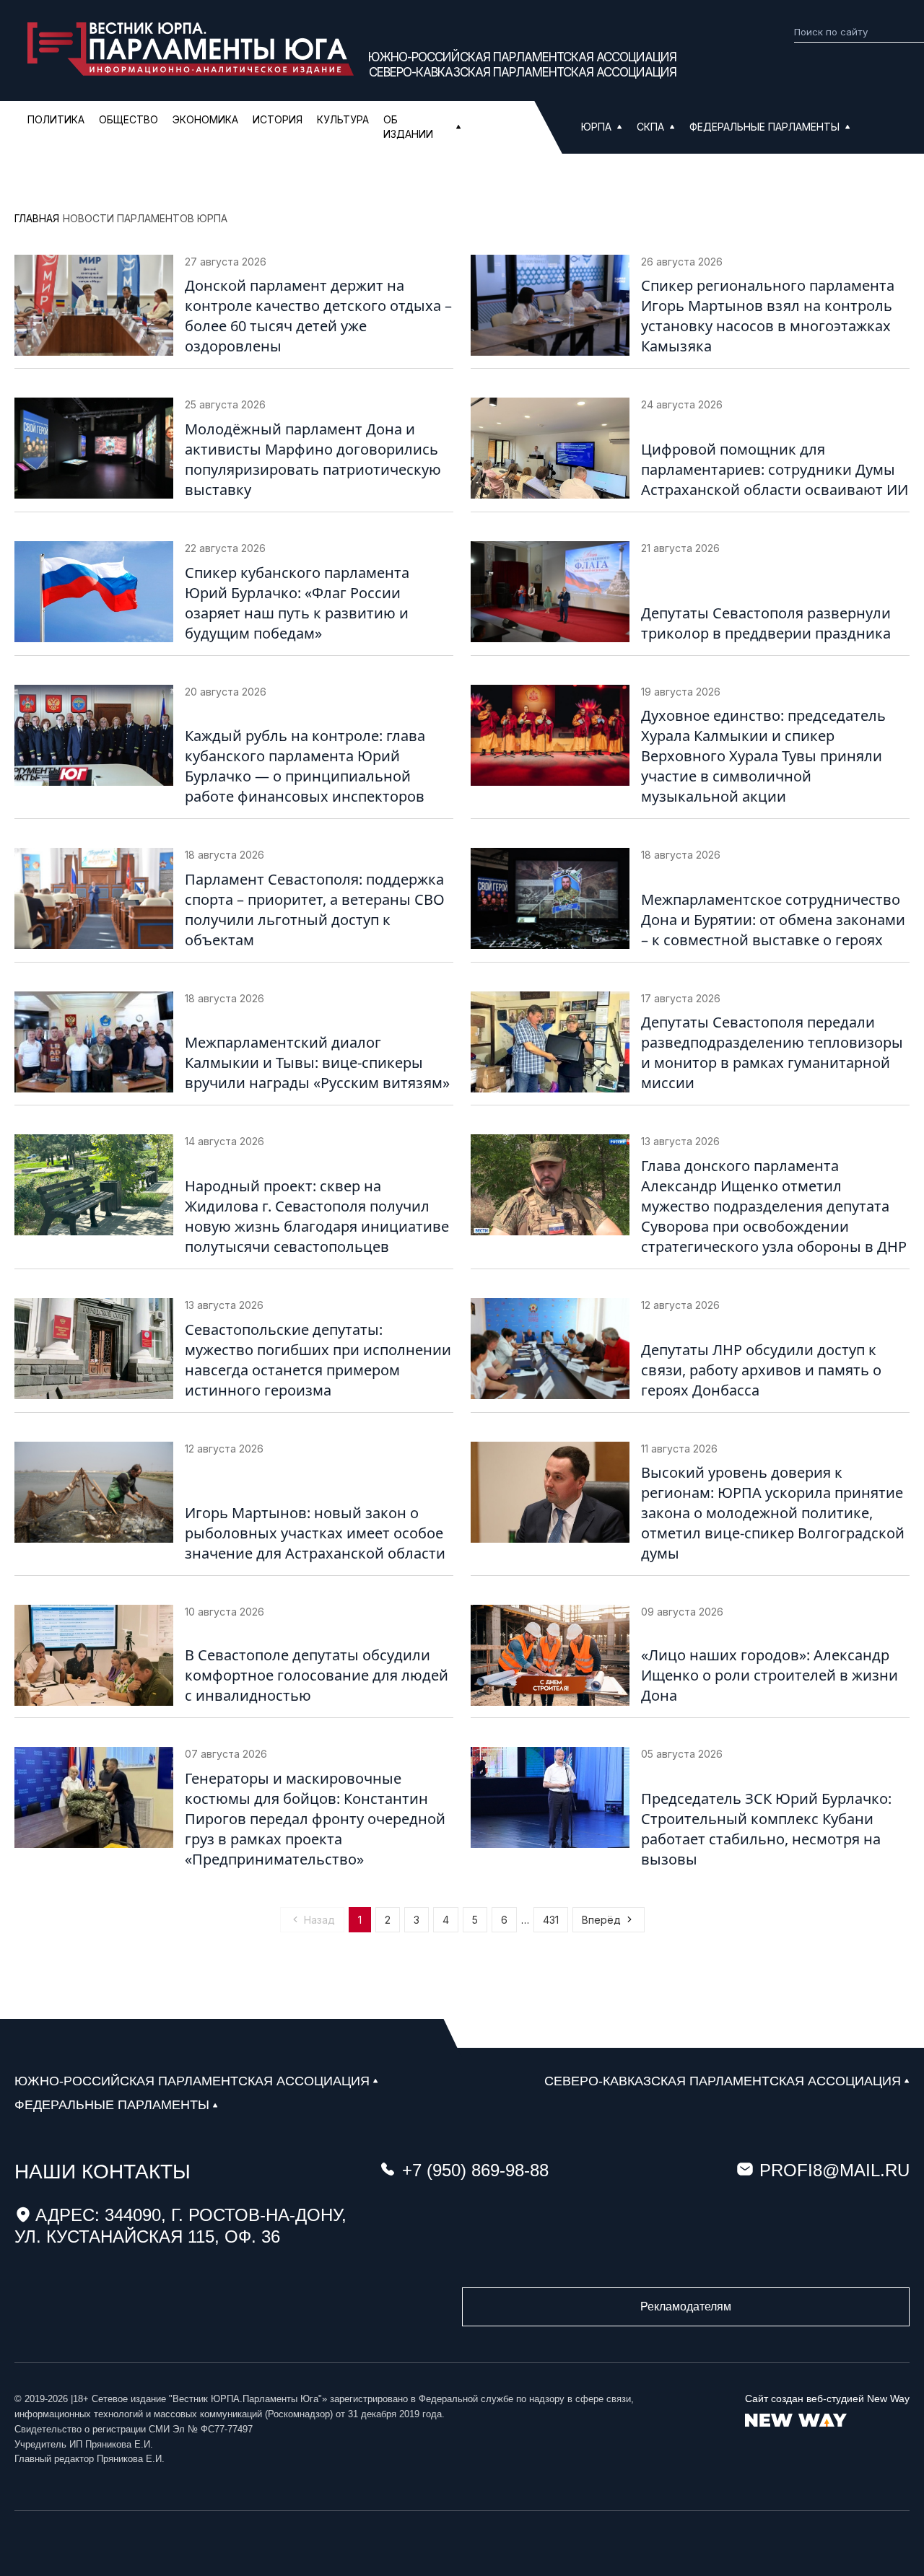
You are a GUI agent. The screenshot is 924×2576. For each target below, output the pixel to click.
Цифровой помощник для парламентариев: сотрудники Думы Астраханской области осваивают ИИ (775, 469)
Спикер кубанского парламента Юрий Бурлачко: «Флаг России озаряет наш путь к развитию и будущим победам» (297, 603)
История (278, 119)
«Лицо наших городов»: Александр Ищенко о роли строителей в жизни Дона (770, 1675)
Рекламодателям (686, 2306)
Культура (343, 119)
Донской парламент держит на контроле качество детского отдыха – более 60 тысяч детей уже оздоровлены (318, 316)
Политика (56, 119)
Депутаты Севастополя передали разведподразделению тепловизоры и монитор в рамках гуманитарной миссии (772, 1052)
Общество (128, 119)
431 (551, 1920)
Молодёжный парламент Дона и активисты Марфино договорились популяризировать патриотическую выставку (313, 459)
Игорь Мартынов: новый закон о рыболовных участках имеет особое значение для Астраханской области (315, 1533)
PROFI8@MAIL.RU (834, 2170)
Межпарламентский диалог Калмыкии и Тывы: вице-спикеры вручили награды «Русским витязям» (317, 1063)
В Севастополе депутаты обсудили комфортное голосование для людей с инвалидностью (317, 1675)
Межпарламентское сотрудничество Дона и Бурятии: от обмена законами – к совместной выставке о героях (773, 920)
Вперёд (601, 1920)
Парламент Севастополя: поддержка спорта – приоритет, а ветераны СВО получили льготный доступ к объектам (315, 910)
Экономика (205, 119)
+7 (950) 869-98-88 (475, 2170)
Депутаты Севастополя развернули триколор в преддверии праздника (766, 623)
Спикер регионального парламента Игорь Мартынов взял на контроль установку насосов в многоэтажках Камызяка (768, 316)
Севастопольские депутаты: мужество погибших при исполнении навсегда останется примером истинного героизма (318, 1360)
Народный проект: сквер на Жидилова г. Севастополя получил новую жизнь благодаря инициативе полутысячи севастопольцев (317, 1216)
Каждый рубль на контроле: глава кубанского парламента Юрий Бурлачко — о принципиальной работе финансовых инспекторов (305, 766)
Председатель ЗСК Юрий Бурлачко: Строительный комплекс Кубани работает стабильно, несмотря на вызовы (766, 1829)
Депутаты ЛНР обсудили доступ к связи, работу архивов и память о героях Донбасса (761, 1370)
